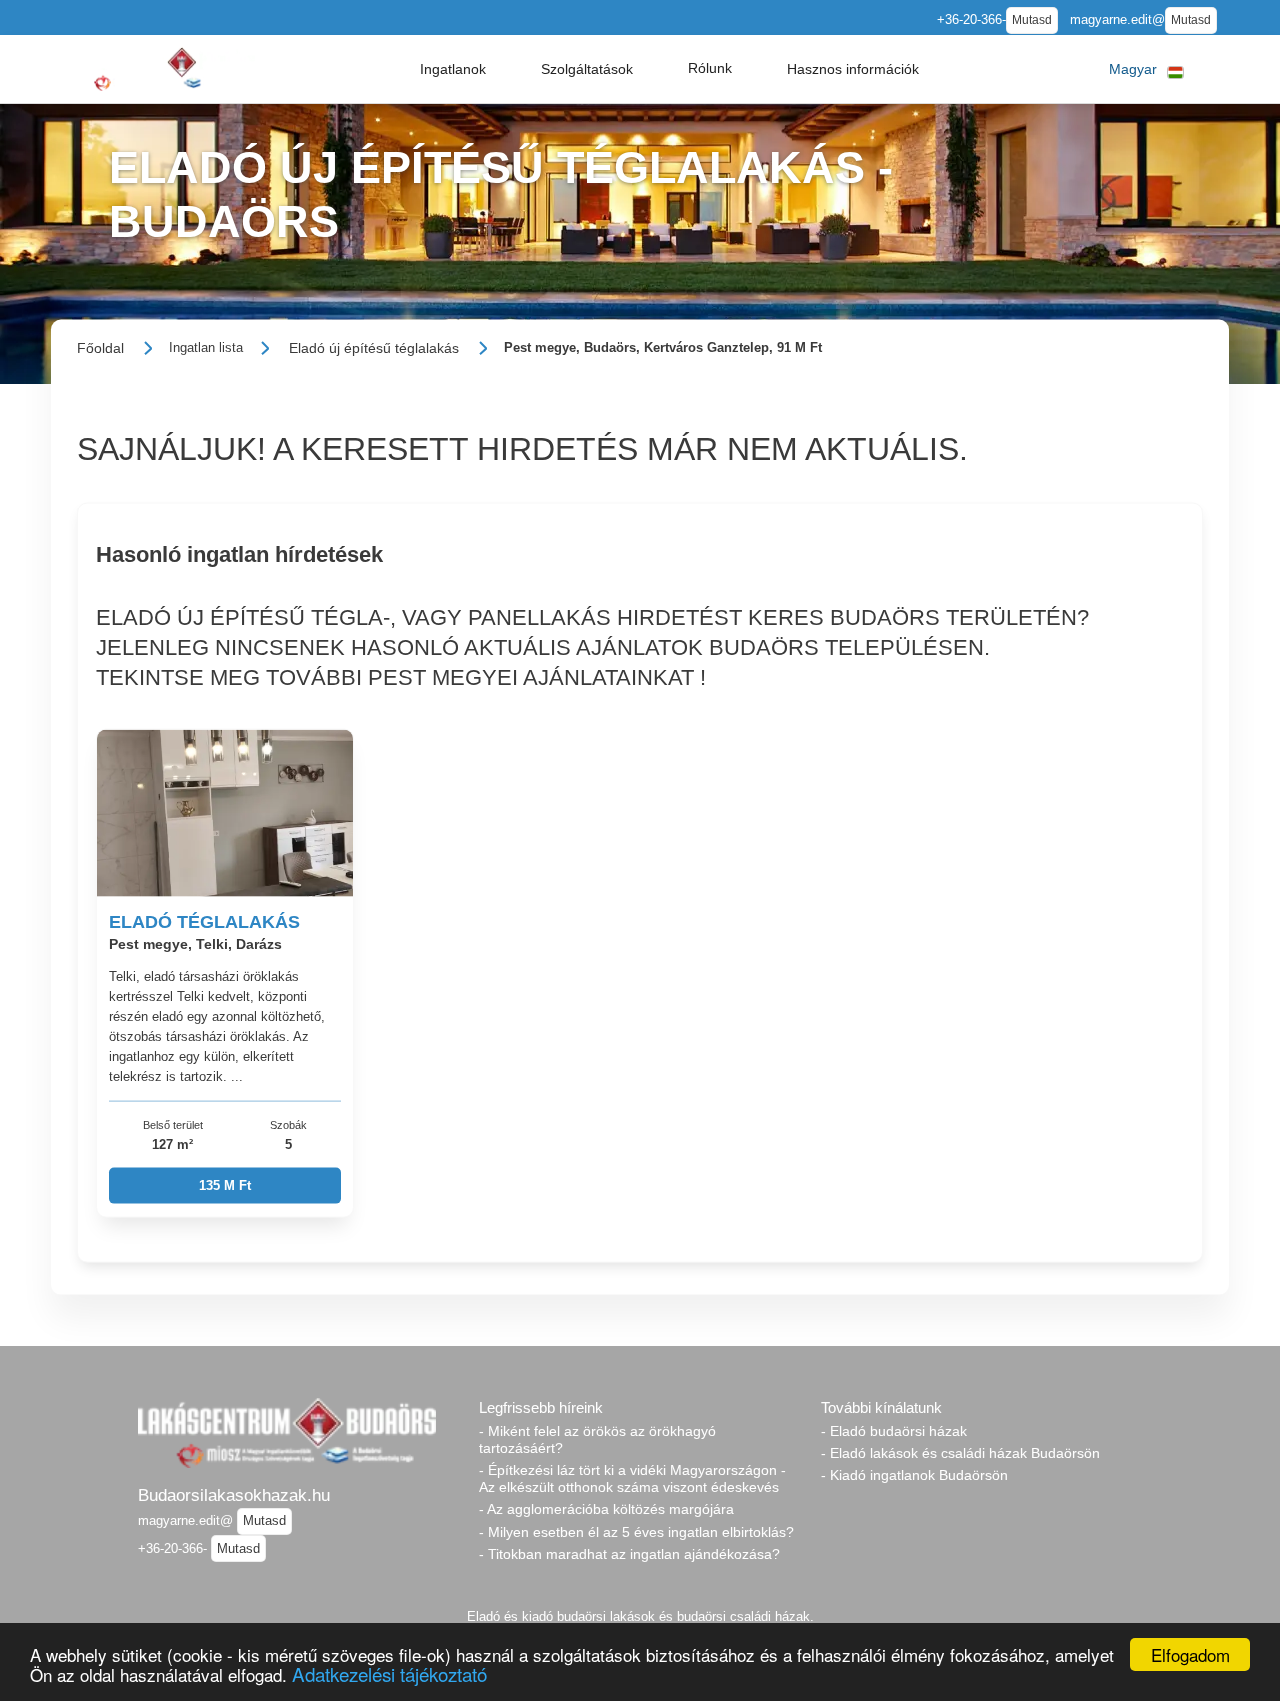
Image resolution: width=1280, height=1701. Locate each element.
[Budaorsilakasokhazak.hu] (162, 68)
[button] (453, 69)
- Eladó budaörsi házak (894, 1431)
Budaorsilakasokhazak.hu (234, 1495)
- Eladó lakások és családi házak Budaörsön (960, 1453)
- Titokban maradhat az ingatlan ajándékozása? (629, 1554)
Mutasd (1032, 20)
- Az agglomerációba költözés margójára (606, 1509)
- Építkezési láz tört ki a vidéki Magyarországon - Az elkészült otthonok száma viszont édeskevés (632, 1478)
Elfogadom (1190, 1654)
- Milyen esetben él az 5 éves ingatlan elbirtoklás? (636, 1532)
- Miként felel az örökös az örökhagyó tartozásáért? (597, 1439)
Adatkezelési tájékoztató (389, 1673)
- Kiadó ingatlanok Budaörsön (914, 1475)
